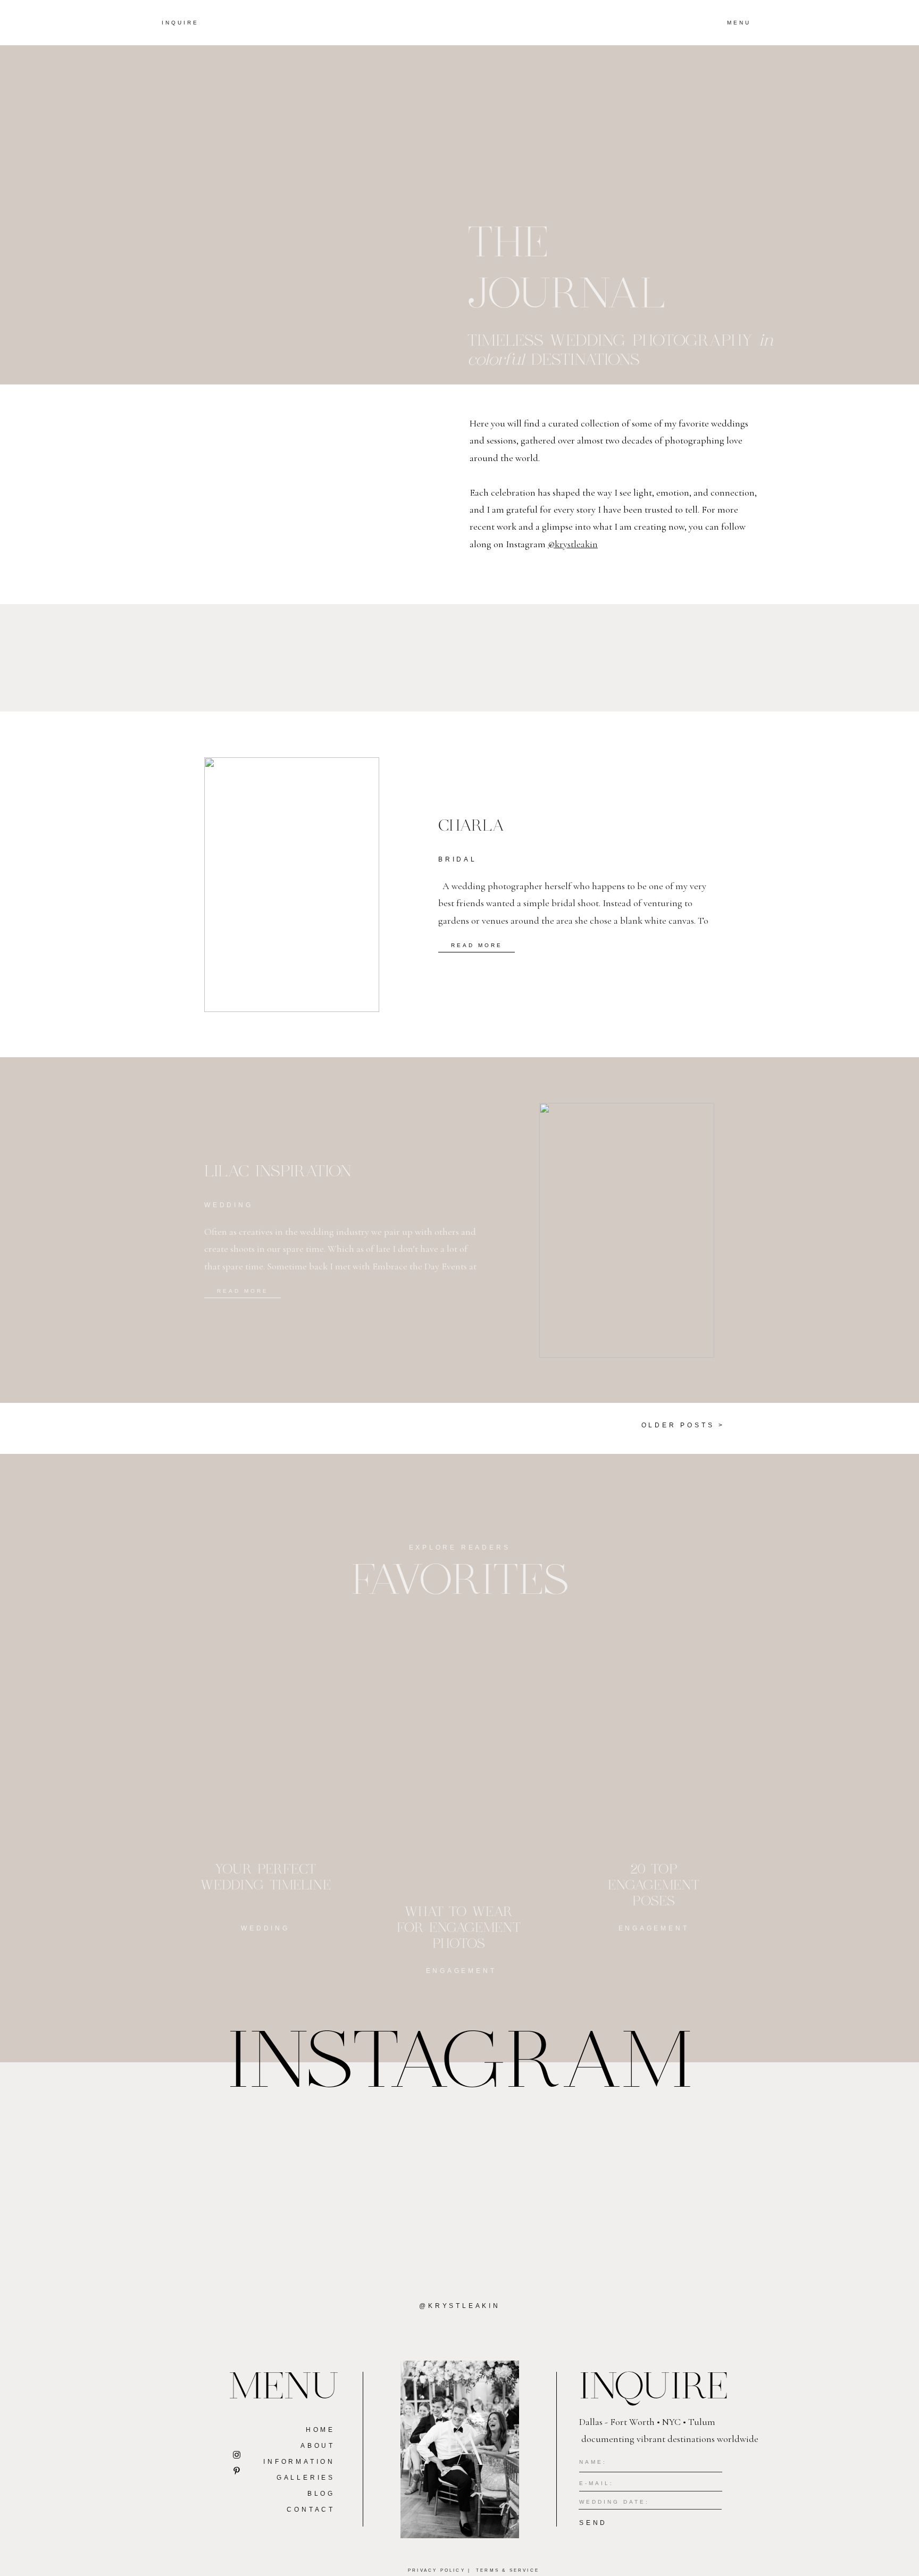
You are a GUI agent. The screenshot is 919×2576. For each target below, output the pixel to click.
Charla (471, 826)
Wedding (229, 1205)
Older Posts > (683, 1425)
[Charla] (292, 885)
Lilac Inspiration (278, 1172)
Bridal (458, 859)
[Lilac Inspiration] (627, 1230)
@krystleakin (573, 544)
